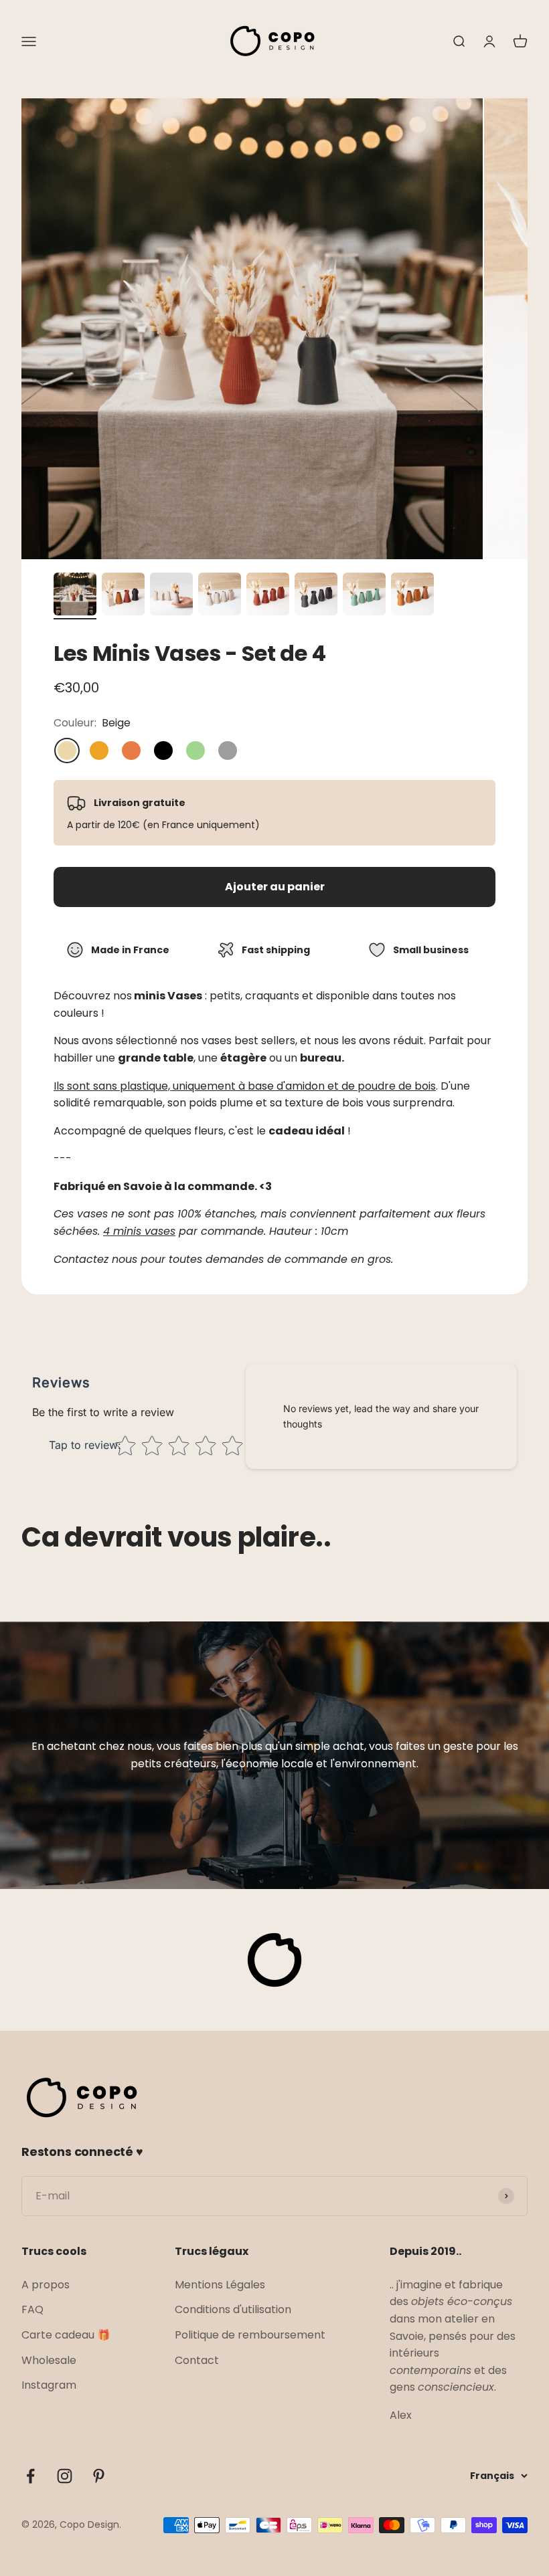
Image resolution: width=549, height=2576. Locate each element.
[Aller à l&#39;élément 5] (268, 596)
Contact (197, 2360)
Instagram (49, 2385)
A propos (46, 2285)
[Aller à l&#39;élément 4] (220, 596)
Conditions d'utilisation (233, 2309)
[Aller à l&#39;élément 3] (171, 596)
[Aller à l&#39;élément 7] (364, 596)
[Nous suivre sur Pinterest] (99, 2476)
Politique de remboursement (250, 2335)
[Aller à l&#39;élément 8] (412, 596)
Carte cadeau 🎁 (66, 2335)
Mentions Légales (220, 2285)
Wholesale (49, 2360)
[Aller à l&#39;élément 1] (75, 596)
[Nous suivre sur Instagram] (65, 2476)
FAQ (32, 2309)
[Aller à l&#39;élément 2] (123, 596)
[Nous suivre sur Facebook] (30, 2476)
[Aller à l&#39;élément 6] (316, 596)
